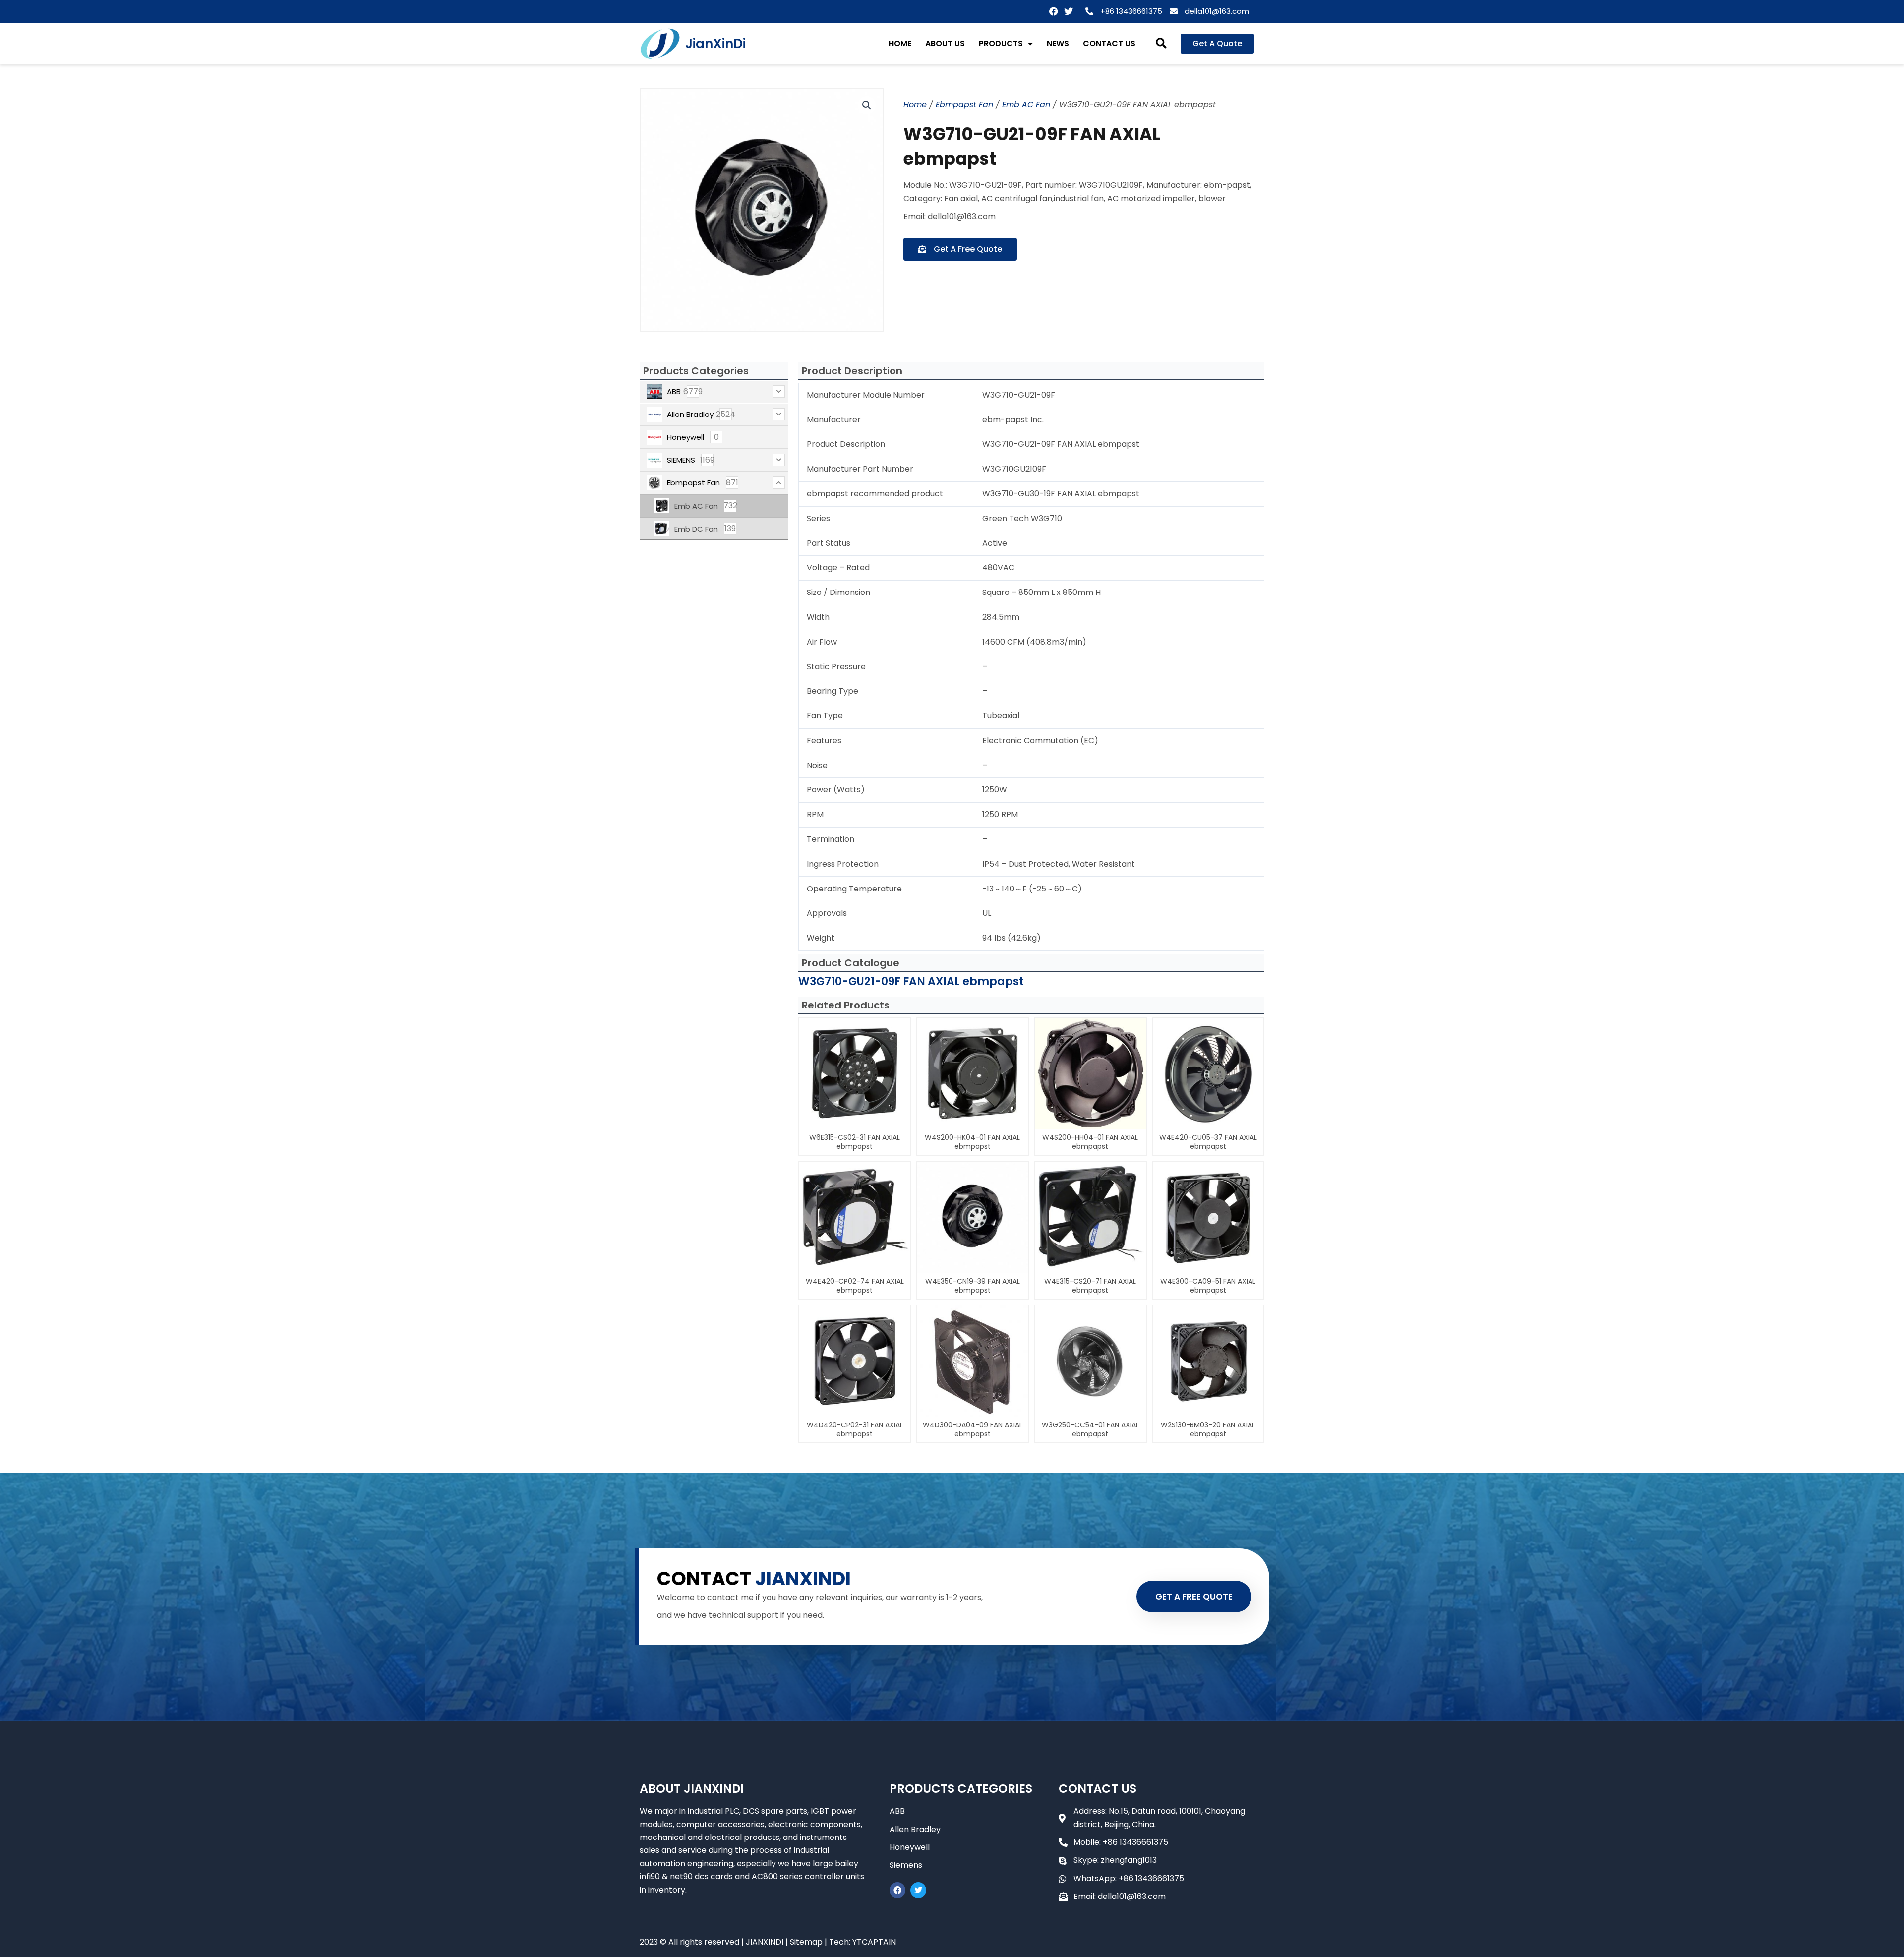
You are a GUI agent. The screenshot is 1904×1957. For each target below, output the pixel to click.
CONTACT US (1109, 43)
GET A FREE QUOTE (1194, 1597)
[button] (1161, 44)
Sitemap (806, 1942)
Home (915, 104)
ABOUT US (945, 43)
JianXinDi (715, 44)
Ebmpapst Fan (964, 104)
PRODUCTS (1001, 43)
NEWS (1058, 43)
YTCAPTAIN (874, 1942)
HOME (900, 43)
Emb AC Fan (1026, 104)
